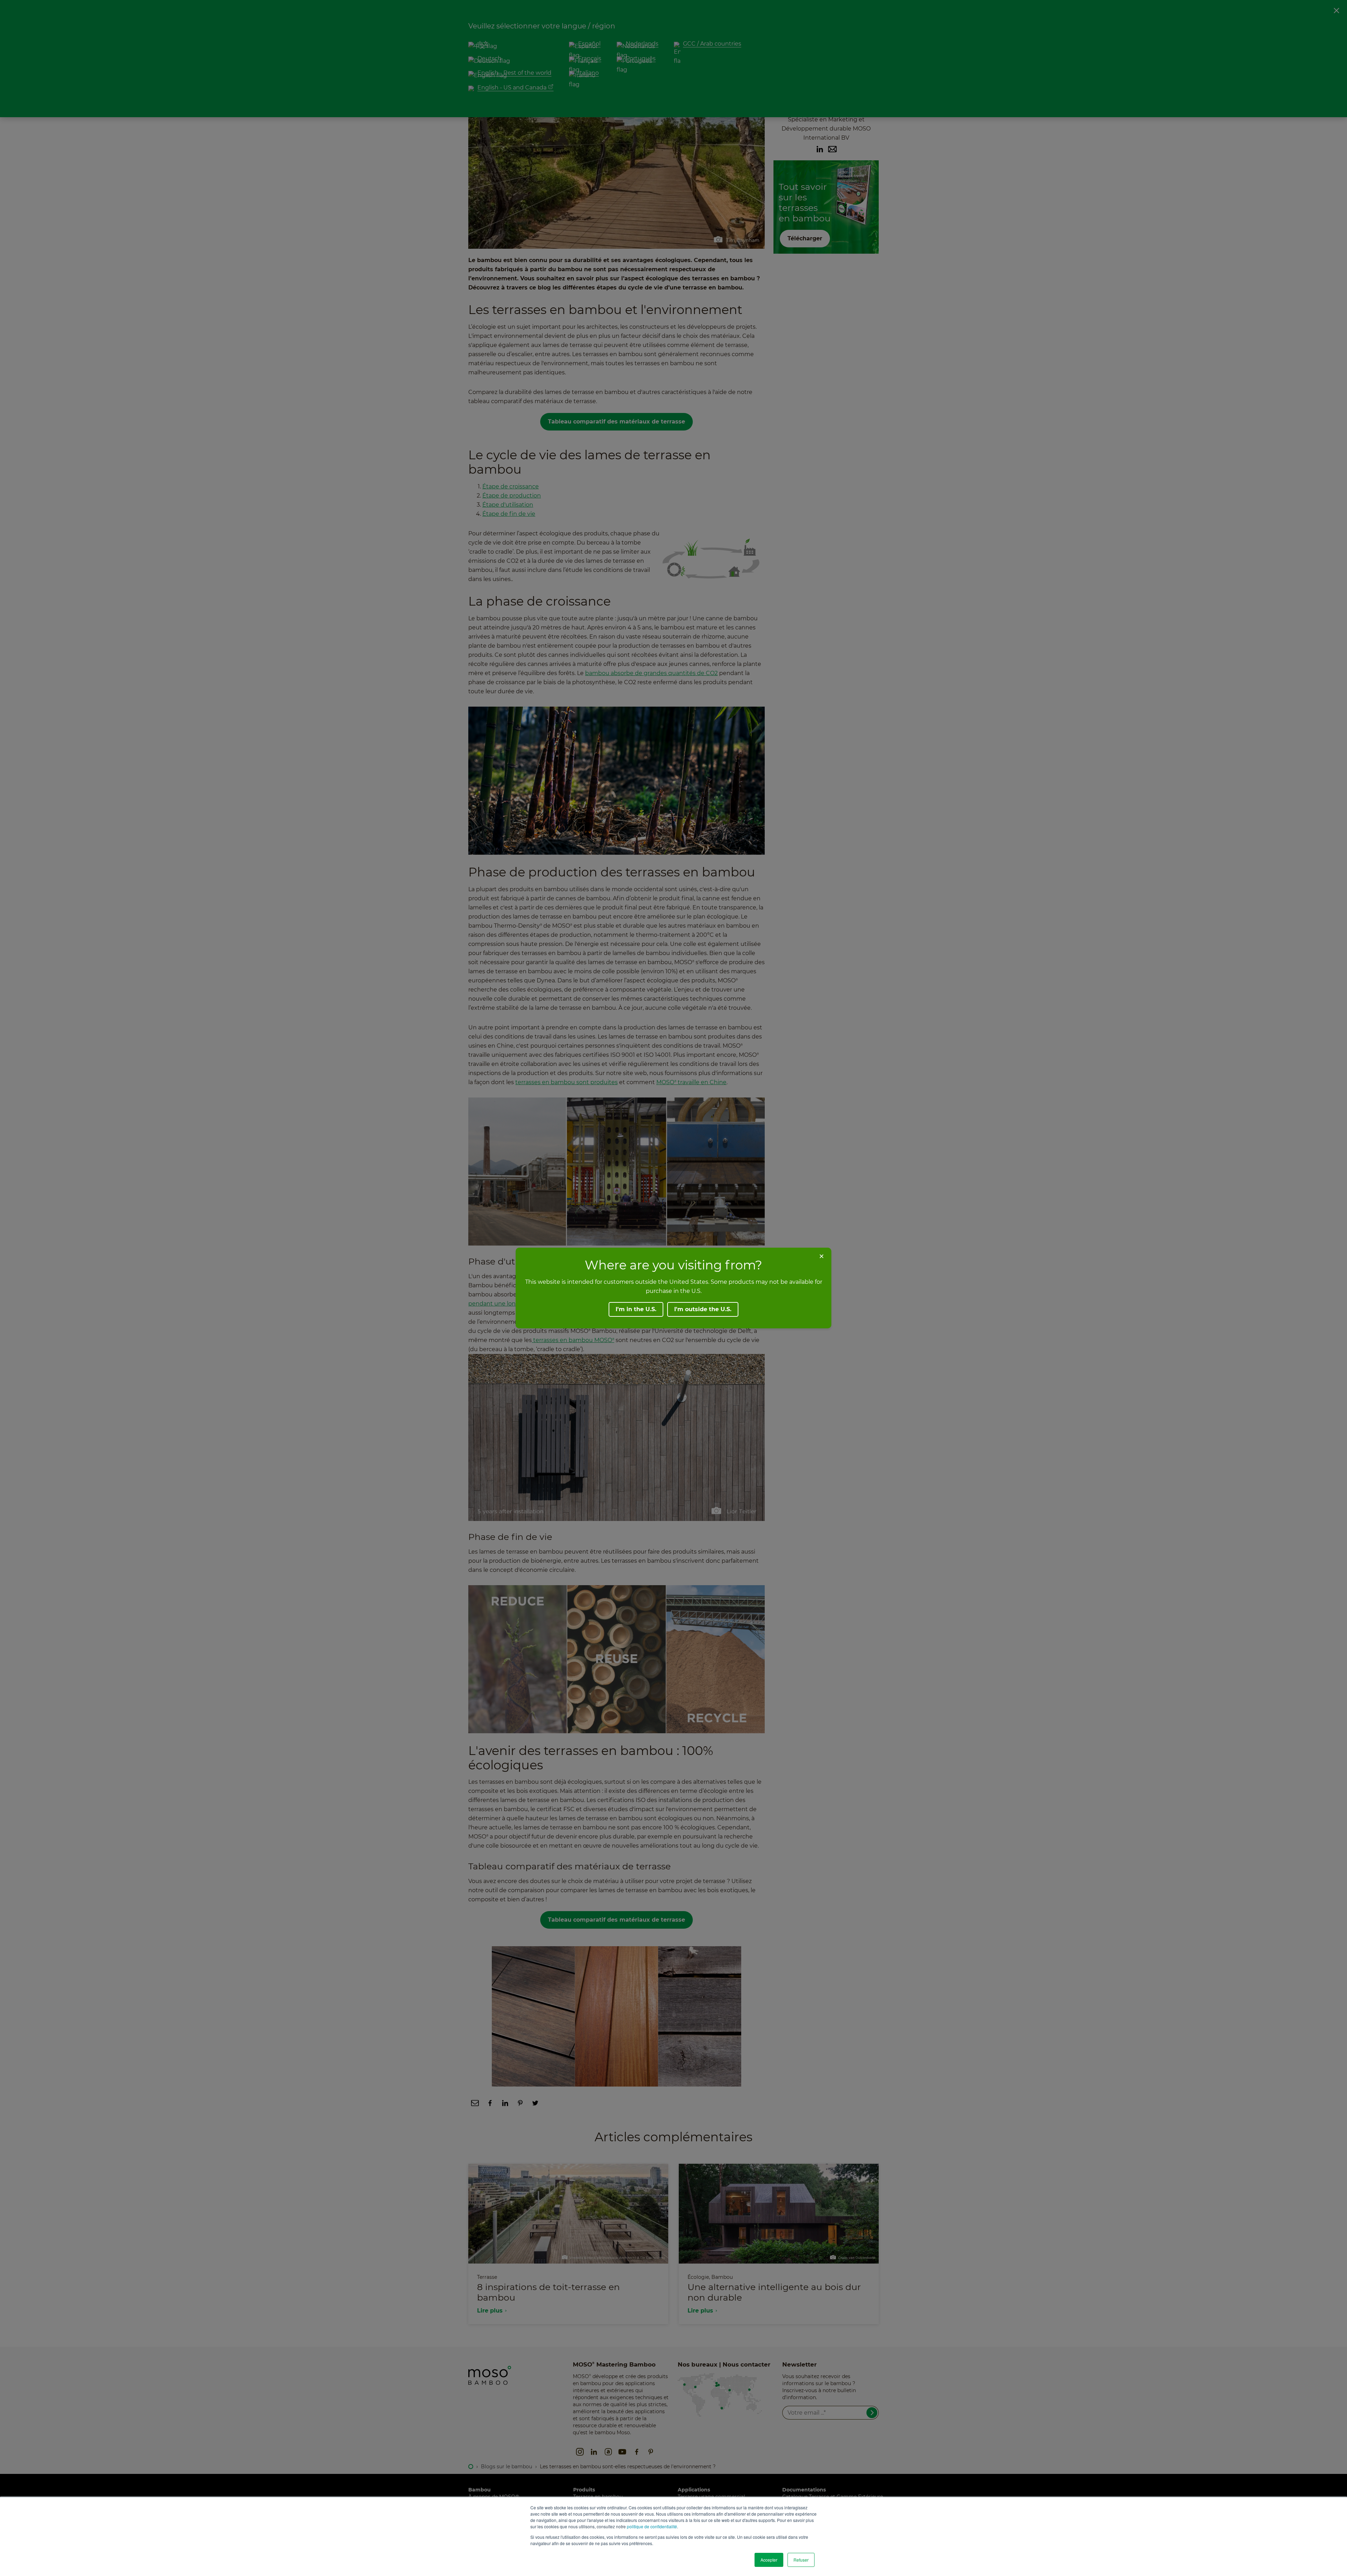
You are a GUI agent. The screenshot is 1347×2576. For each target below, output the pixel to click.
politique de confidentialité (652, 2526)
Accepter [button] (769, 2560)
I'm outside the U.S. (703, 1309)
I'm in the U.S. (636, 1309)
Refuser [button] (801, 2560)
